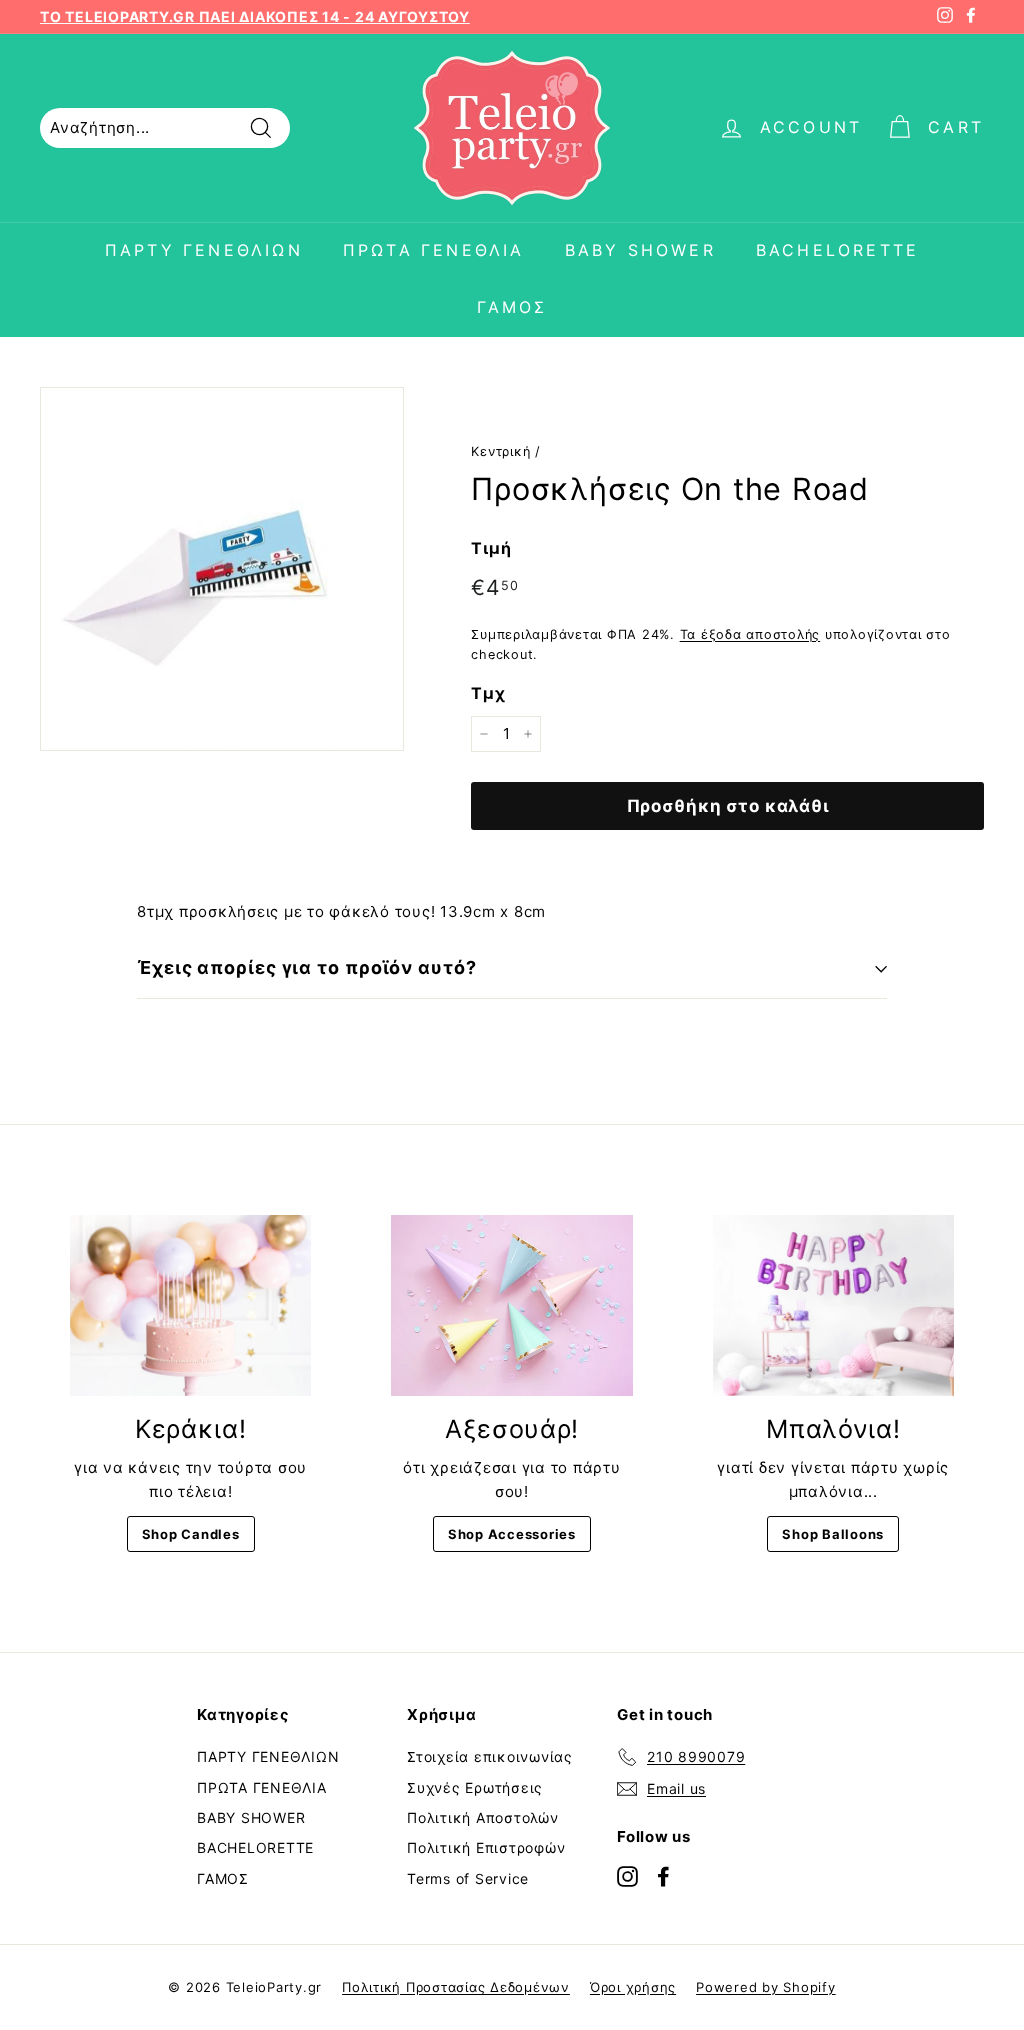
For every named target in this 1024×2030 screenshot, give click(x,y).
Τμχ (488, 693)
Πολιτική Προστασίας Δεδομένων (456, 1987)
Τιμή (491, 548)
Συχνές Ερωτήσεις (475, 1787)
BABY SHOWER (640, 250)
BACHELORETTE (837, 250)
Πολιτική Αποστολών (483, 1817)
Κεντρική (500, 451)
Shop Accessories (512, 1534)
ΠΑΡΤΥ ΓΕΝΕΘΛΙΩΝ (204, 250)
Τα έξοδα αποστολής (750, 634)
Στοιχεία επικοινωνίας (490, 1756)
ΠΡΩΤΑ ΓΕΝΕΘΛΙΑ (434, 250)
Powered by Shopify (766, 1987)
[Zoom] (222, 569)
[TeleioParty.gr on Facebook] (663, 1875)
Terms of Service (468, 1878)
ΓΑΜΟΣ (512, 307)
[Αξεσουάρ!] (511, 1305)
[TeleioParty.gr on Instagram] (627, 1875)
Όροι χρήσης (633, 1987)
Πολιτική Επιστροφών (486, 1847)
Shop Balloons (833, 1534)
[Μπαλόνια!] (833, 1305)
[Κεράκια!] (190, 1305)
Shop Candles (191, 1534)
